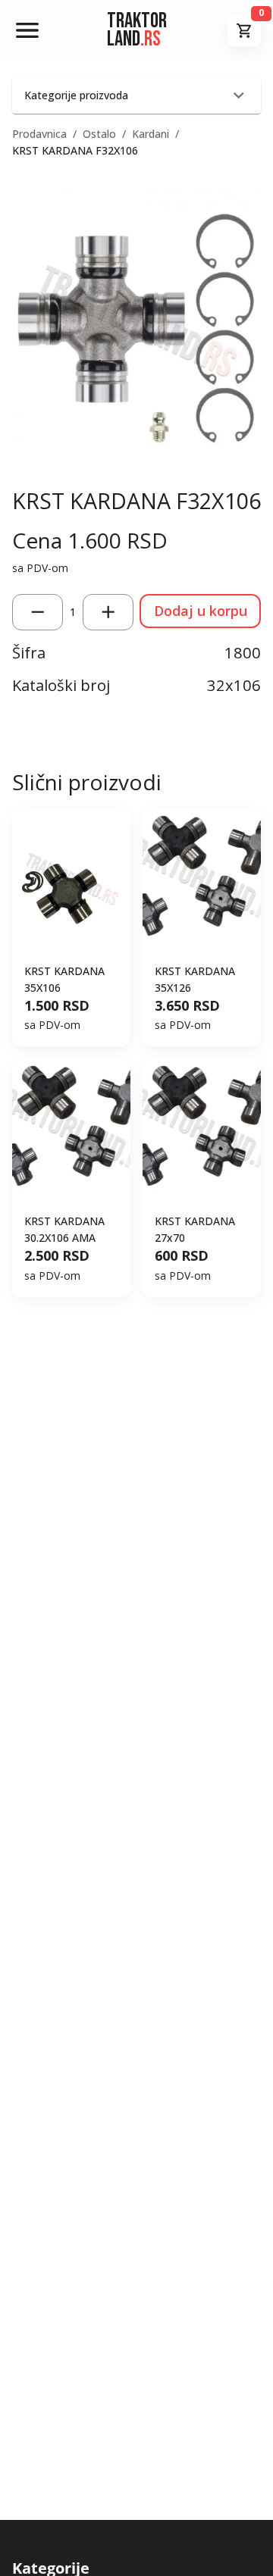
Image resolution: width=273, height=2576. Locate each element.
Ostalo (99, 134)
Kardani (151, 134)
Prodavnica (39, 134)
